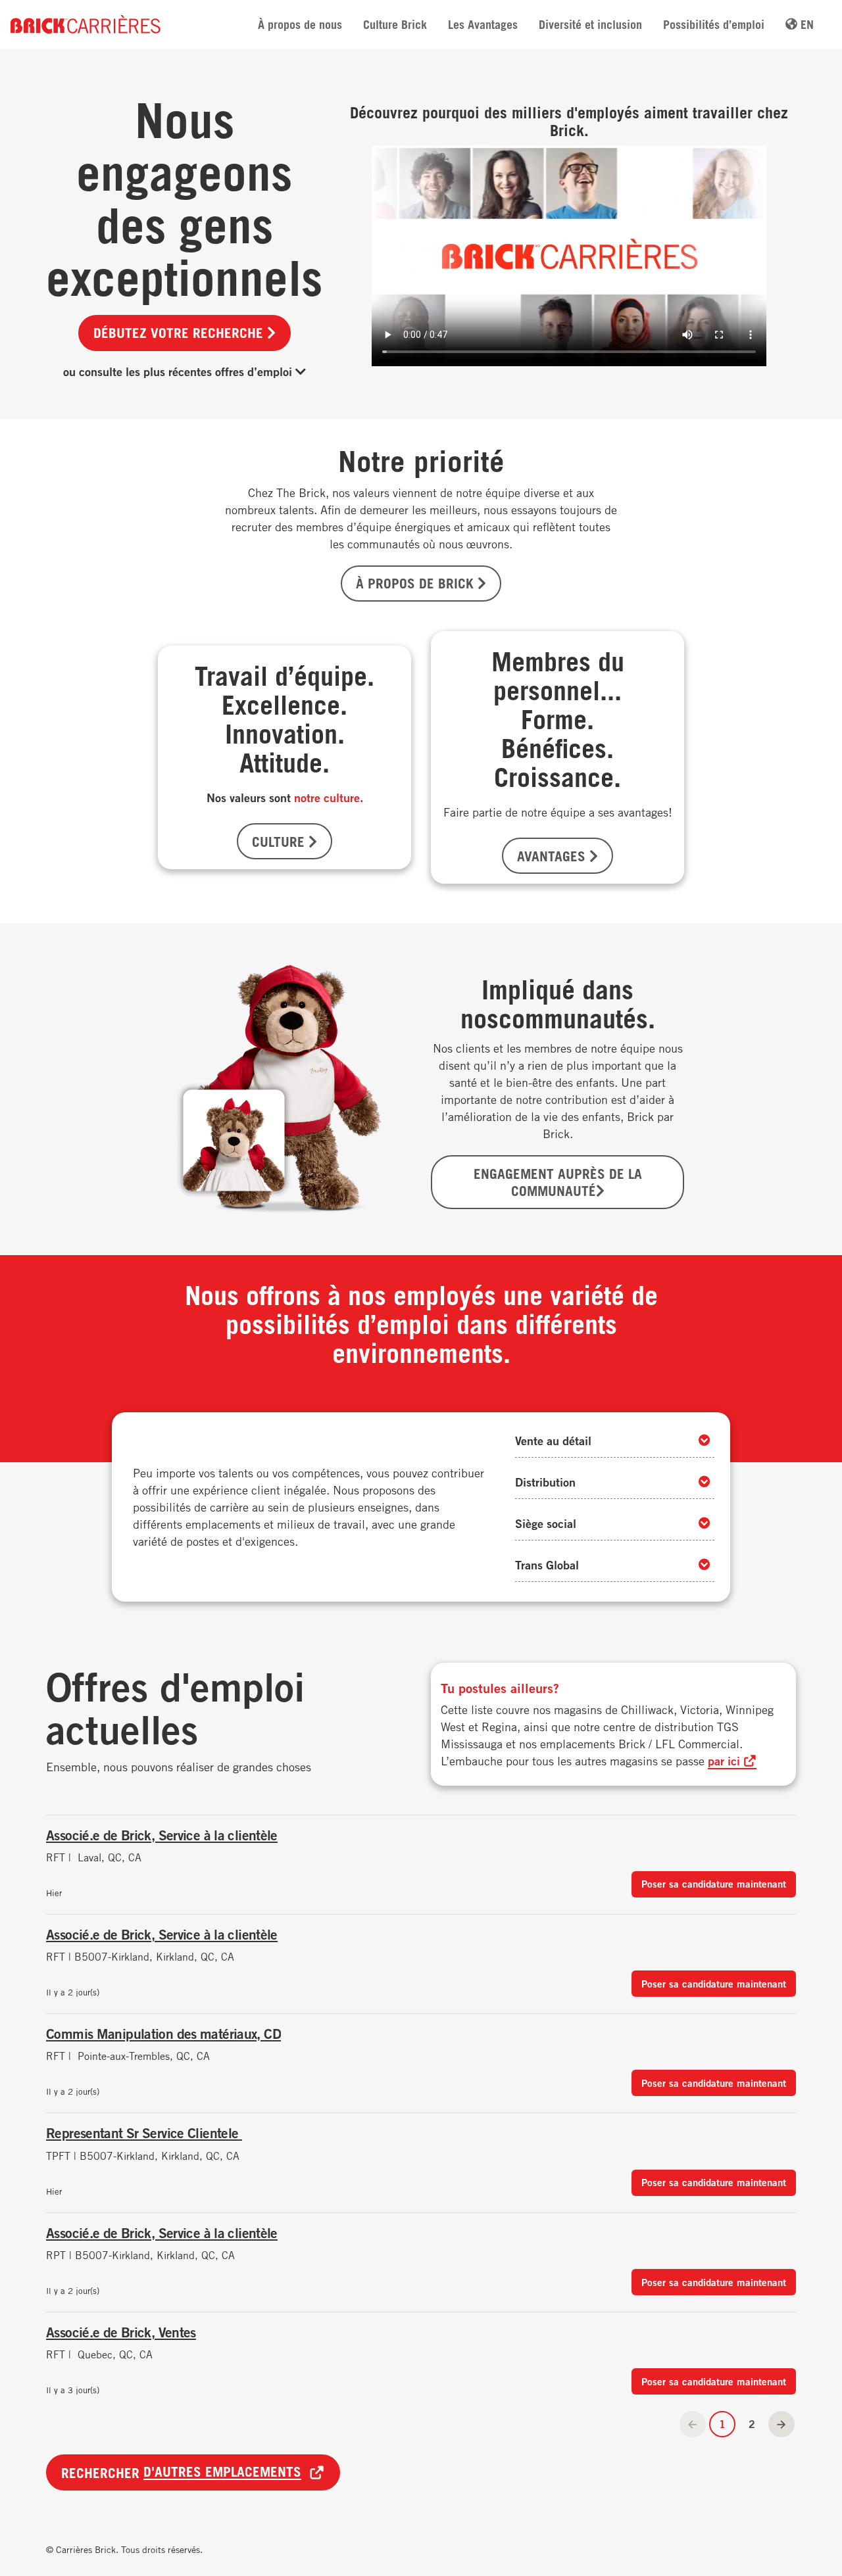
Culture (280, 842)
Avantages (553, 856)
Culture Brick (395, 24)
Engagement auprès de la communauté (558, 1182)
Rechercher (181, 2472)
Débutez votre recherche (180, 333)
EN (805, 24)
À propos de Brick (417, 583)
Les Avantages (483, 24)
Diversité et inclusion (590, 24)
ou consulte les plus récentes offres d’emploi (179, 371)
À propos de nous (300, 24)
